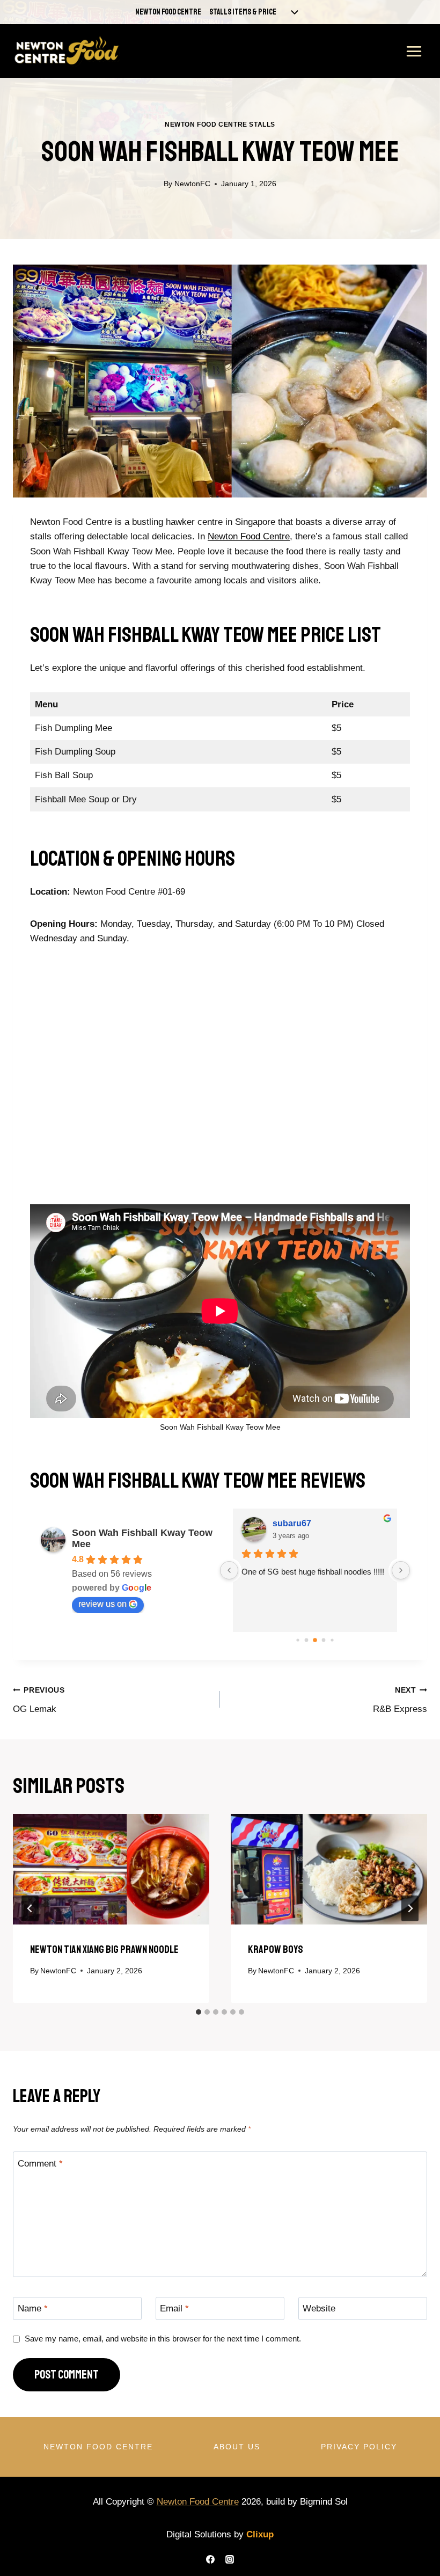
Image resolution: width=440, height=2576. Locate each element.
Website (319, 2308)
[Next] (410, 1908)
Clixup (260, 2534)
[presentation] (111, 1869)
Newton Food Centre (168, 12)
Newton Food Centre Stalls (220, 125)
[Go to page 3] (324, 1640)
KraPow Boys (276, 1949)
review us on (102, 1604)
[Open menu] (414, 51)
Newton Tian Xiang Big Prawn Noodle (104, 1949)
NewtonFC (192, 184)
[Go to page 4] (332, 1640)
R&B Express (400, 1700)
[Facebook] (210, 2559)
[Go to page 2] (315, 1640)
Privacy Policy (359, 2447)
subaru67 (292, 1523)
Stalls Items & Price (243, 12)
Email (174, 2308)
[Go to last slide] (30, 1908)
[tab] (199, 2012)
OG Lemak (39, 1700)
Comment (40, 2163)
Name (33, 2308)
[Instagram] (230, 2559)
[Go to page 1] (307, 1640)
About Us (237, 2447)
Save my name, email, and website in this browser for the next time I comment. (163, 2339)
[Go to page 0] (298, 1640)
